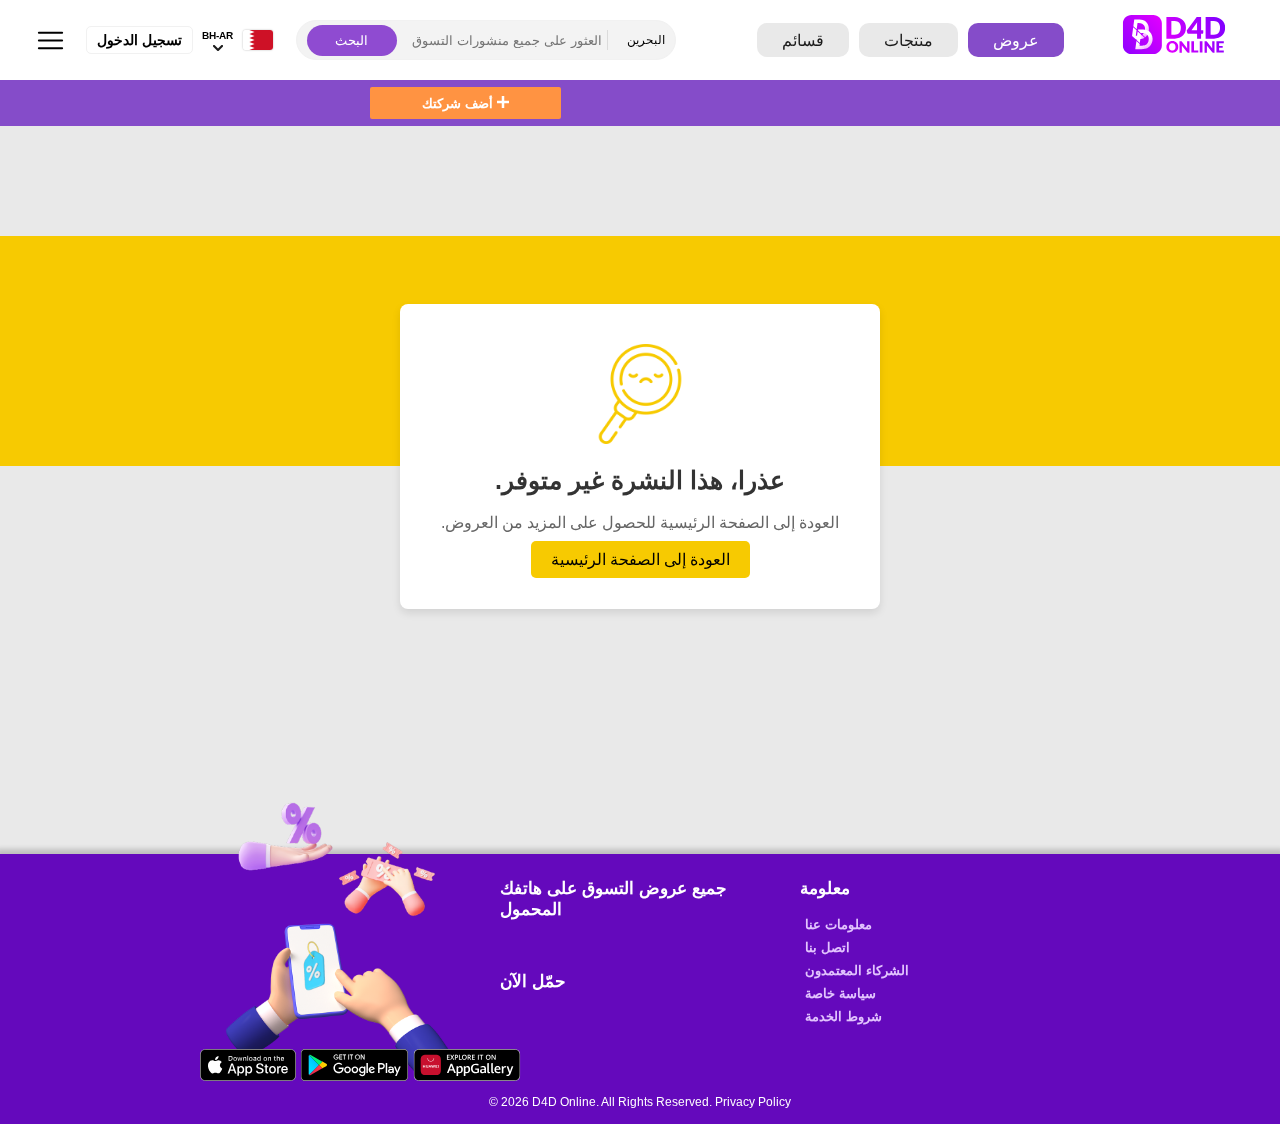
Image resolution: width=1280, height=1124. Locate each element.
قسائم (803, 40)
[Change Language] (253, 40)
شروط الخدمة (843, 1016)
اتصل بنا (827, 947)
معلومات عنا (838, 924)
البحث (351, 40)
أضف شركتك (459, 103)
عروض (1016, 40)
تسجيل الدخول (139, 40)
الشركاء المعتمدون (857, 970)
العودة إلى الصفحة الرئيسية (640, 559)
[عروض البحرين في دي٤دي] (1189, 40)
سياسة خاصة (840, 993)
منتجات (908, 40)
